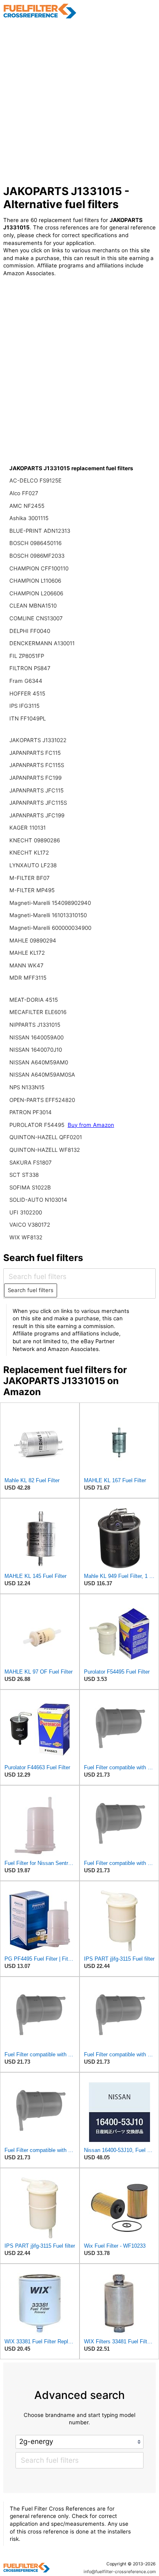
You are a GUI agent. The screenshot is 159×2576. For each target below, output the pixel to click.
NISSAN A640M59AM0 (39, 1062)
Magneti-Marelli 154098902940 (50, 903)
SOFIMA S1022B (30, 1187)
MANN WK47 (26, 965)
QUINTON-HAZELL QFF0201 (46, 1137)
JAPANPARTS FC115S (37, 765)
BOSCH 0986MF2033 (37, 556)
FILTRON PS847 (30, 668)
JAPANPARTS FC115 (35, 753)
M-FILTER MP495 (32, 890)
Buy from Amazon (91, 1125)
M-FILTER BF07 (30, 878)
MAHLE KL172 (27, 953)
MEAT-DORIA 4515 (34, 1000)
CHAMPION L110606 (35, 581)
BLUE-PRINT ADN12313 (40, 531)
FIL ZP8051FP (27, 656)
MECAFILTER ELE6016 (38, 1012)
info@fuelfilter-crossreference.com (120, 2572)
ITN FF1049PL (28, 718)
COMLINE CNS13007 (36, 618)
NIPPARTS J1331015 (35, 1025)
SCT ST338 (24, 1175)
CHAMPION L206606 (36, 593)
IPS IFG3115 (24, 706)
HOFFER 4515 (27, 693)
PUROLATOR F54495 (38, 1125)
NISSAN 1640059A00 (36, 1037)
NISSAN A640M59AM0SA (42, 1075)
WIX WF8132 (26, 1237)
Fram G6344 (26, 681)
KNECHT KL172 (29, 853)
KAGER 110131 (28, 828)
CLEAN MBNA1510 (33, 606)
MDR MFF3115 (28, 978)
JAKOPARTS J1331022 (38, 740)
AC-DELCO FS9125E (35, 480)
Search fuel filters (31, 1290)
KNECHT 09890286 (35, 840)
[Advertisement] (79, 102)
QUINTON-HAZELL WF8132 (45, 1150)
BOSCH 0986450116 (35, 543)
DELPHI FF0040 (30, 631)
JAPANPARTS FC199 (35, 778)
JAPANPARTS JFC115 (36, 790)
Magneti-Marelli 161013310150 (48, 915)
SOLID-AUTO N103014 (38, 1200)
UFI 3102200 (26, 1212)
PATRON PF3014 (31, 1112)
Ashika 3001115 (29, 518)
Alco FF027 (24, 493)
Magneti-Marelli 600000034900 (50, 928)
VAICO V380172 (30, 1225)
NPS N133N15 (27, 1087)
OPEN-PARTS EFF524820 (42, 1100)
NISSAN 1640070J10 (36, 1050)
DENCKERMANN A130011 (42, 643)
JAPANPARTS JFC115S (38, 803)
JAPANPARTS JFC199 (37, 815)
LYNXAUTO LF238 (33, 865)
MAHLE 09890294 (33, 940)
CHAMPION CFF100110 (39, 568)
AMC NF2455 (27, 506)
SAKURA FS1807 (31, 1162)
